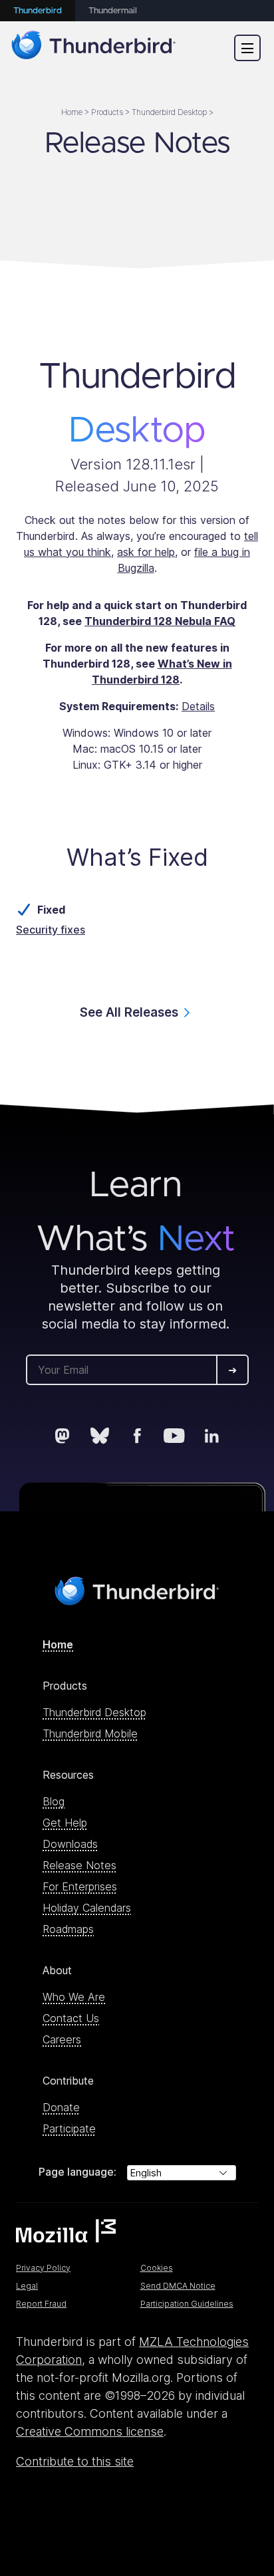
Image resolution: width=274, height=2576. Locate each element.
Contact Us (71, 2018)
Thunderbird (38, 11)
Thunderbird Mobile (90, 1734)
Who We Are (74, 1997)
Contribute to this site (75, 2461)
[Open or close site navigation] (247, 48)
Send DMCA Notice (178, 2286)
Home (58, 1644)
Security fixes (51, 930)
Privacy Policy (43, 2268)
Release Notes (79, 1865)
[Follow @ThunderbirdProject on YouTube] (174, 1436)
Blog (54, 1801)
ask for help (146, 552)
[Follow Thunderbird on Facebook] (137, 1436)
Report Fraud (41, 2304)
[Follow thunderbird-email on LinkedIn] (211, 1436)
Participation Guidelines (187, 2304)
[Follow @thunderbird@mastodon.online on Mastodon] (63, 1436)
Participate (69, 2128)
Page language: (77, 2172)
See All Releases (129, 1012)
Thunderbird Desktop (94, 1712)
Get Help (65, 1823)
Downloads (70, 1844)
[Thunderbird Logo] (94, 48)
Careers (62, 2039)
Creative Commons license (90, 2431)
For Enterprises (80, 1886)
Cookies (157, 2268)
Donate (61, 2107)
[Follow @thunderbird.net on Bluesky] (100, 1436)
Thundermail (113, 11)
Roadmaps (68, 1929)
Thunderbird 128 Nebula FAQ (160, 621)
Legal (27, 2286)
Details (198, 706)
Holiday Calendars (87, 1908)
